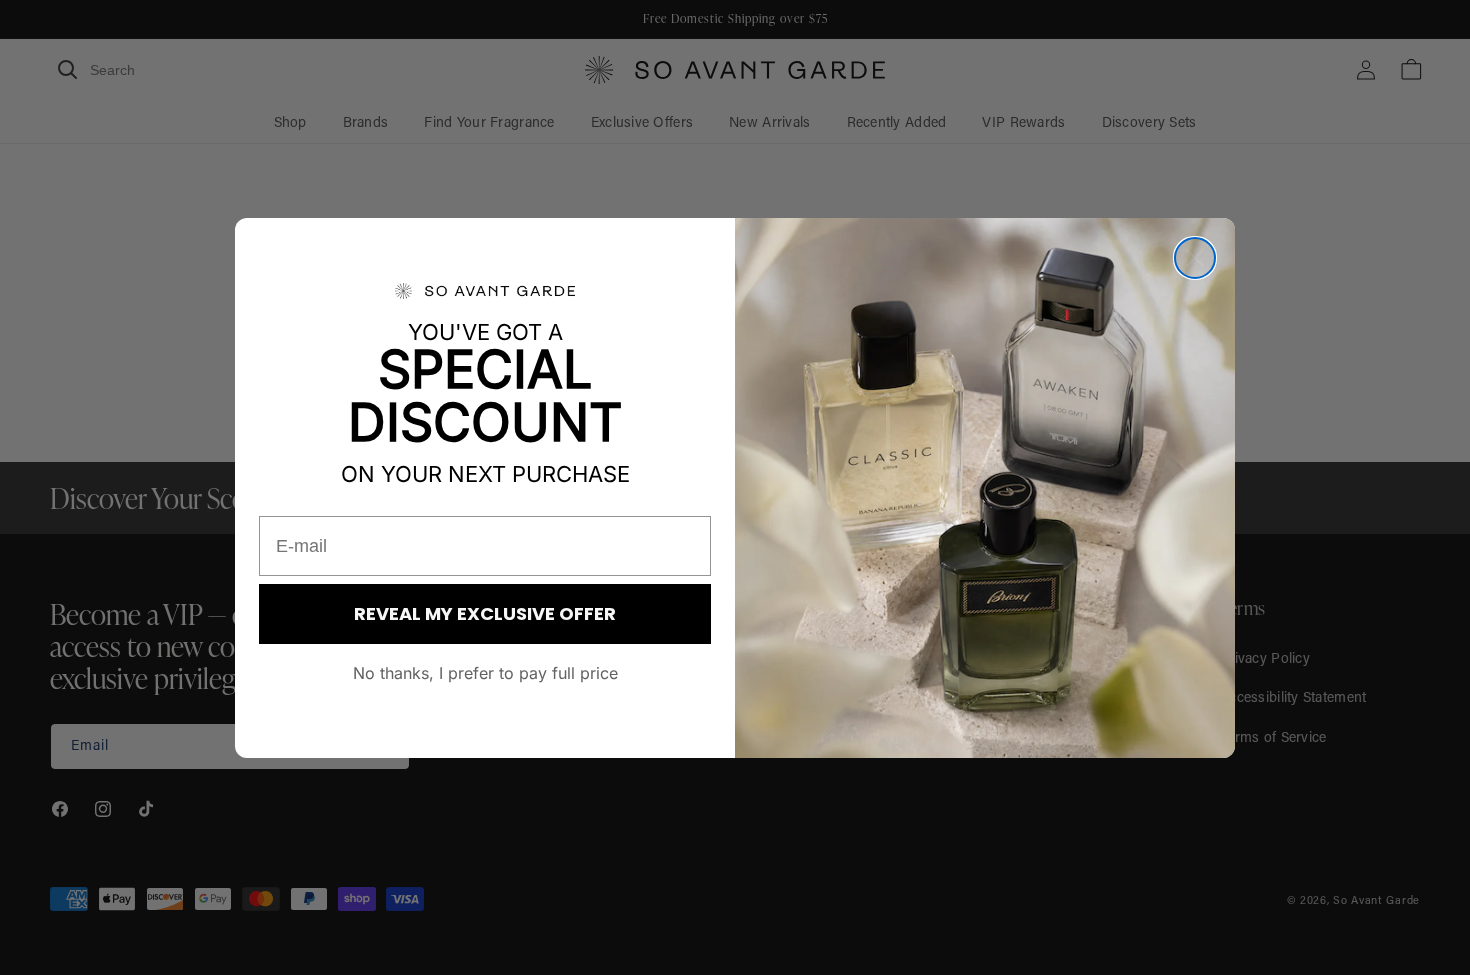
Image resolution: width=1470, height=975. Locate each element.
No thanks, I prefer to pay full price (485, 673)
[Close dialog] (1195, 258)
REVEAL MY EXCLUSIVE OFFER (485, 613)
